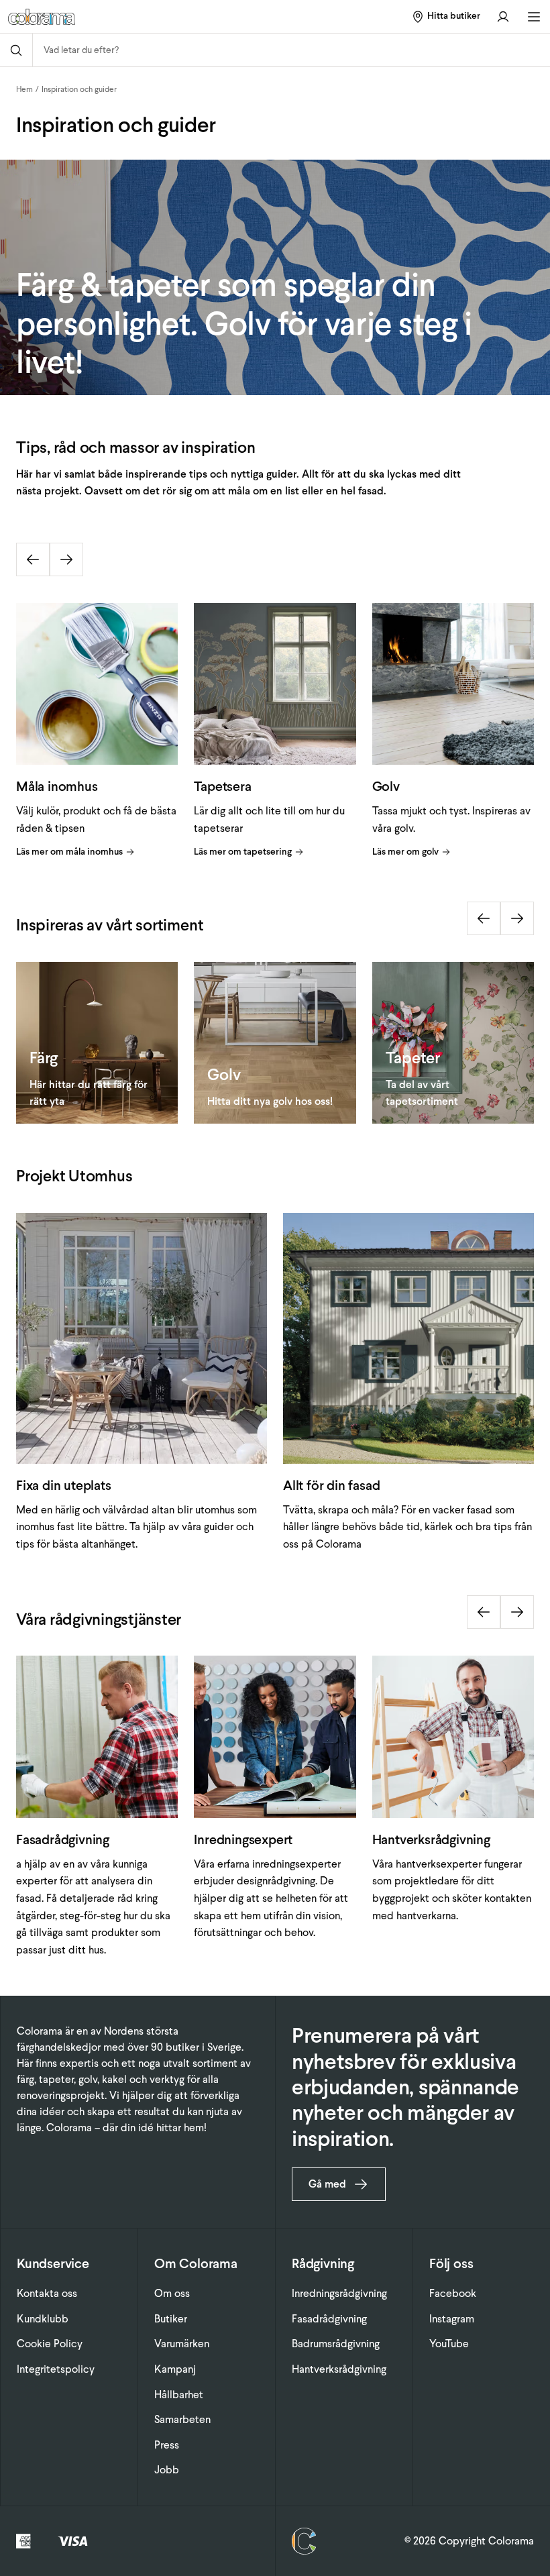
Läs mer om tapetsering (243, 852)
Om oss (172, 2293)
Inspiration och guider (79, 89)
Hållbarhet (179, 2395)
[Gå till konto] (503, 16)
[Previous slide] (33, 559)
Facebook (453, 2293)
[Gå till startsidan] (101, 17)
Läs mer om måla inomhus (69, 852)
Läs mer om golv (405, 852)
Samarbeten (182, 2419)
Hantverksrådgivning (339, 2369)
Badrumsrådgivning (336, 2344)
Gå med (327, 2184)
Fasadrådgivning (329, 2319)
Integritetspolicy (56, 2369)
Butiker (171, 2319)
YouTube (449, 2344)
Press (167, 2445)
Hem (24, 89)
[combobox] (291, 50)
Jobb (167, 2470)
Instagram (452, 2319)
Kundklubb (43, 2319)
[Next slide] (66, 559)
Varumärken (182, 2344)
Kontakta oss (47, 2293)
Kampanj (175, 2369)
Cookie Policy (50, 2344)
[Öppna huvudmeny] (534, 17)
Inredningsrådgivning (339, 2293)
